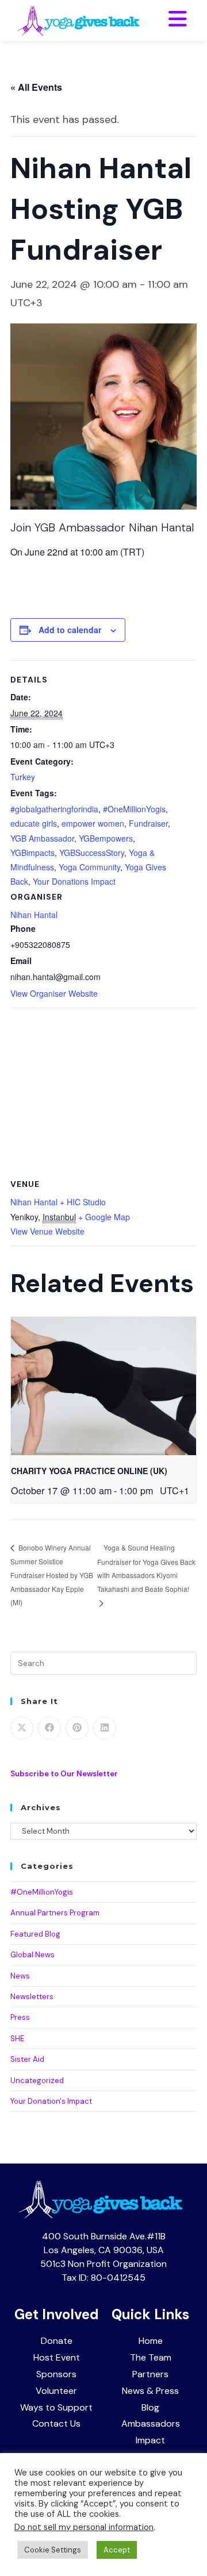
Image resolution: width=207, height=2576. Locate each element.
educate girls (34, 823)
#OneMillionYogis (134, 809)
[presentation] (103, 1386)
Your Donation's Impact (51, 2101)
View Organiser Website (54, 993)
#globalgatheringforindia (54, 809)
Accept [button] (117, 2550)
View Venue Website (47, 1231)
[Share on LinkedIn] (105, 1728)
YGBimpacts (32, 853)
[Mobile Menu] (178, 20)
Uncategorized (37, 2081)
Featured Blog (35, 1934)
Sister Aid (27, 2059)
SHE (17, 2039)
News (20, 1976)
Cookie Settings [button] (53, 2550)
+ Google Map (104, 1217)
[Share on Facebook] (49, 1728)
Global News (32, 1955)
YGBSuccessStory (92, 853)
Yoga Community (89, 867)
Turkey (23, 777)
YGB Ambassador (42, 838)
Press (20, 2017)
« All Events (36, 87)
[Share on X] (22, 1728)
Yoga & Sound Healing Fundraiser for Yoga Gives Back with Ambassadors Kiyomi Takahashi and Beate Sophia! (146, 1568)
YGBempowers (106, 838)
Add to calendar (70, 630)
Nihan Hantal (34, 915)
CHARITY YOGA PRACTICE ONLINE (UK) (89, 1471)
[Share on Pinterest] (77, 1728)
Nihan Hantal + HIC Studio (58, 1202)
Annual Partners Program (55, 1913)
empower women (93, 823)
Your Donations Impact (74, 881)
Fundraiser (148, 823)
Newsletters (32, 1997)
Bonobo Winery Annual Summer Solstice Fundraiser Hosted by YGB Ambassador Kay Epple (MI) (52, 1574)
